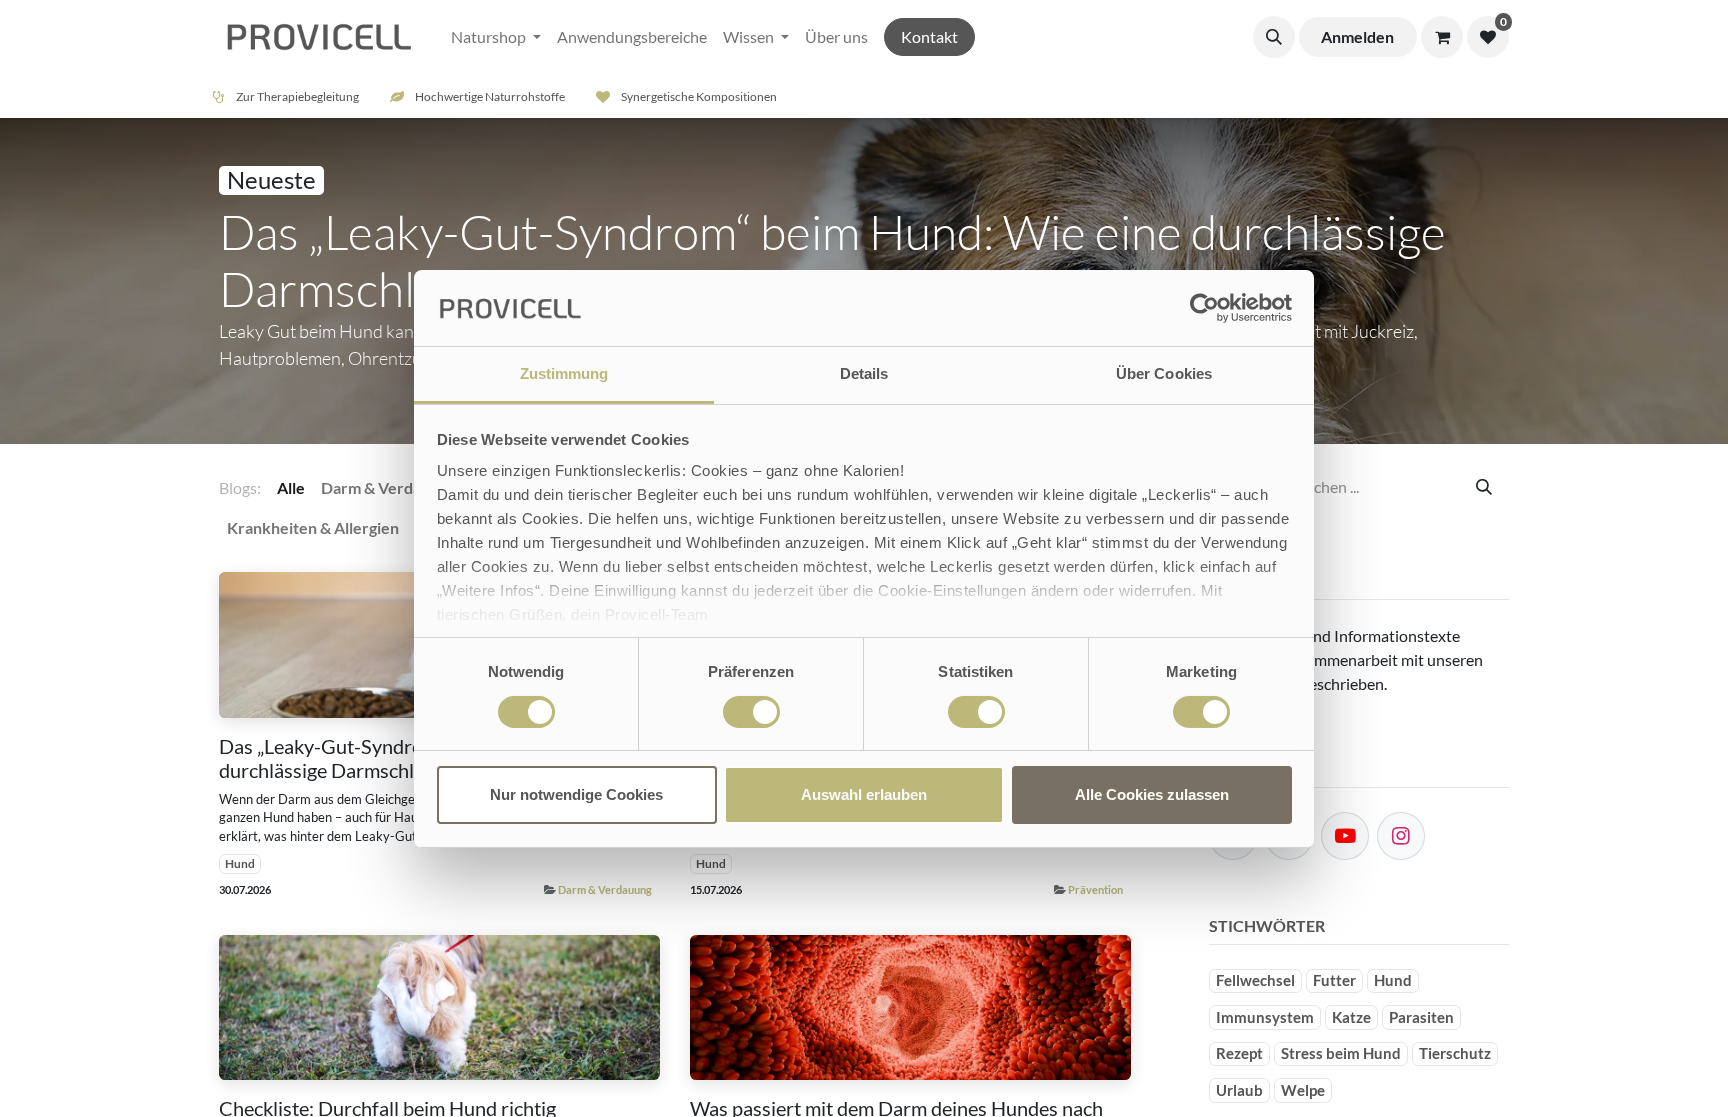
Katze (1351, 1017)
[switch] (751, 712)
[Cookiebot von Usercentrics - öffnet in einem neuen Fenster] (1204, 308)
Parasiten (1421, 1017)
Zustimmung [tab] (564, 373)
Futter (1334, 980)
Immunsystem (1265, 1017)
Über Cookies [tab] (1164, 373)
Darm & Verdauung (605, 889)
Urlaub (1239, 1090)
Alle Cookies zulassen (1152, 794)
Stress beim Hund (1341, 1053)
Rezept (1239, 1053)
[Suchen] (1484, 487)
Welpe (1303, 1090)
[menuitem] (496, 37)
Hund (240, 863)
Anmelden (1357, 36)
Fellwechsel (1255, 980)
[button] (1274, 37)
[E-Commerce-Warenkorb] (1442, 37)
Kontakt (929, 36)
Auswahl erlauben (864, 794)
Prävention (1095, 889)
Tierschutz (1455, 1053)
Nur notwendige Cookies (576, 794)
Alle (291, 487)
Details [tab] (864, 373)
